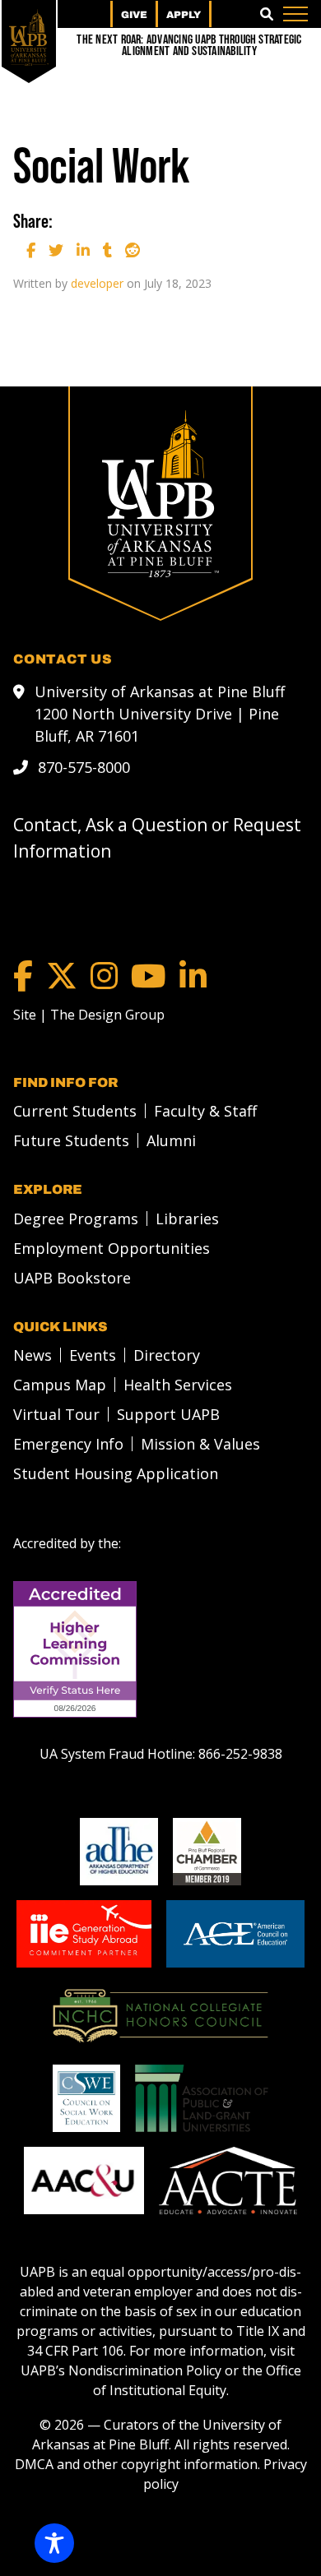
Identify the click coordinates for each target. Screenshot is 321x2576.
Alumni (171, 1140)
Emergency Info (68, 1444)
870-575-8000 (84, 767)
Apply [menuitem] (184, 15)
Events (93, 1355)
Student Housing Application (116, 1473)
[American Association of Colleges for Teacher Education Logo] (228, 2181)
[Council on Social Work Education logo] (86, 2098)
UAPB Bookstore (72, 1278)
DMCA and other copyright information (136, 2464)
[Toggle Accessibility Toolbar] (54, 2543)
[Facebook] (23, 976)
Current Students (75, 1111)
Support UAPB (168, 1414)
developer (97, 283)
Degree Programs (76, 1219)
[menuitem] (70, 1111)
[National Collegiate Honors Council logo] (160, 2016)
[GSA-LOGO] (84, 1934)
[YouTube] (149, 976)
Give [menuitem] (134, 15)
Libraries (187, 1219)
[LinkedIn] (193, 976)
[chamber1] (207, 1852)
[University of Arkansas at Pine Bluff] (29, 37)
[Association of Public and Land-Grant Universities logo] (202, 2098)
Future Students (71, 1140)
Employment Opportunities (112, 1248)
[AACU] (84, 2181)
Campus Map (60, 1385)
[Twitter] (62, 976)
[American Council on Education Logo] (235, 1934)
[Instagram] (104, 976)
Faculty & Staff (205, 1111)
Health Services (178, 1385)
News (33, 1355)
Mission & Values (200, 1444)
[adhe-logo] (119, 1852)
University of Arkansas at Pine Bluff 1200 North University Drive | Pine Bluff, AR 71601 (160, 714)
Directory (167, 1355)
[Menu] (295, 14)
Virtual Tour (56, 1414)
